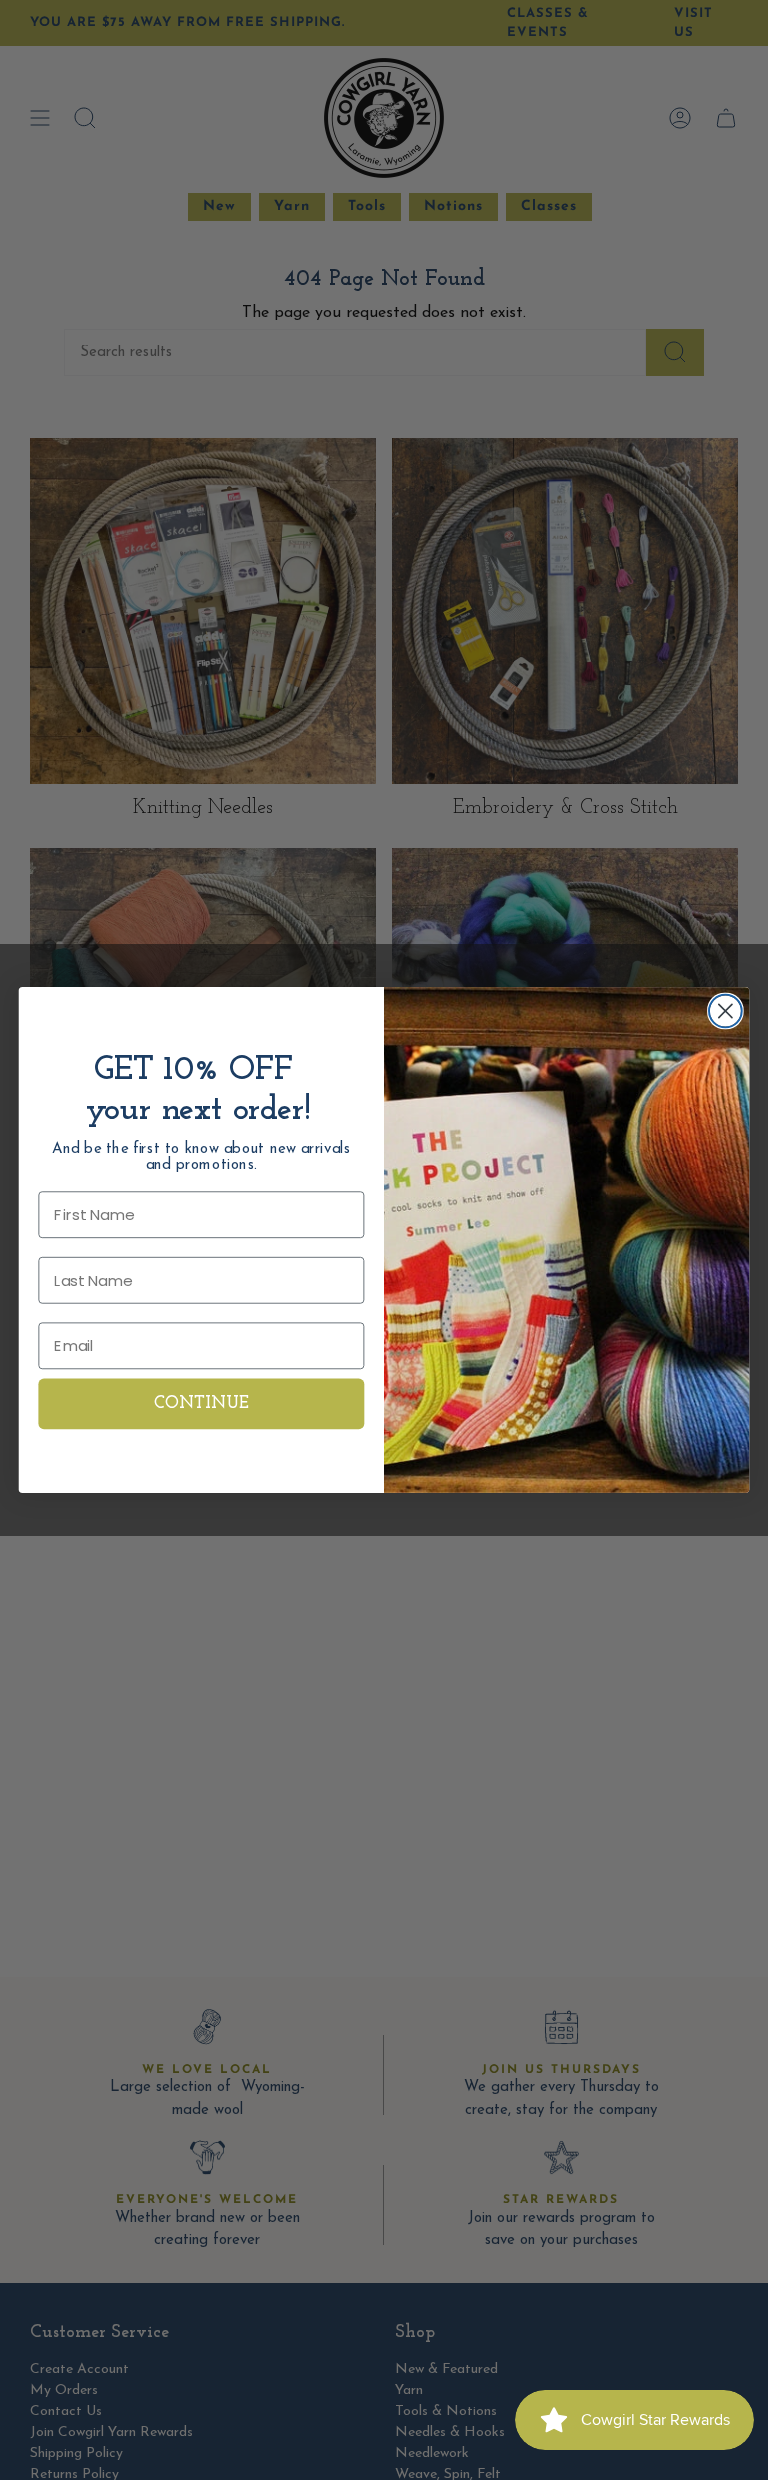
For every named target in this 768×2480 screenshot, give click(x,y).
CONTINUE (202, 1404)
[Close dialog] (725, 1011)
